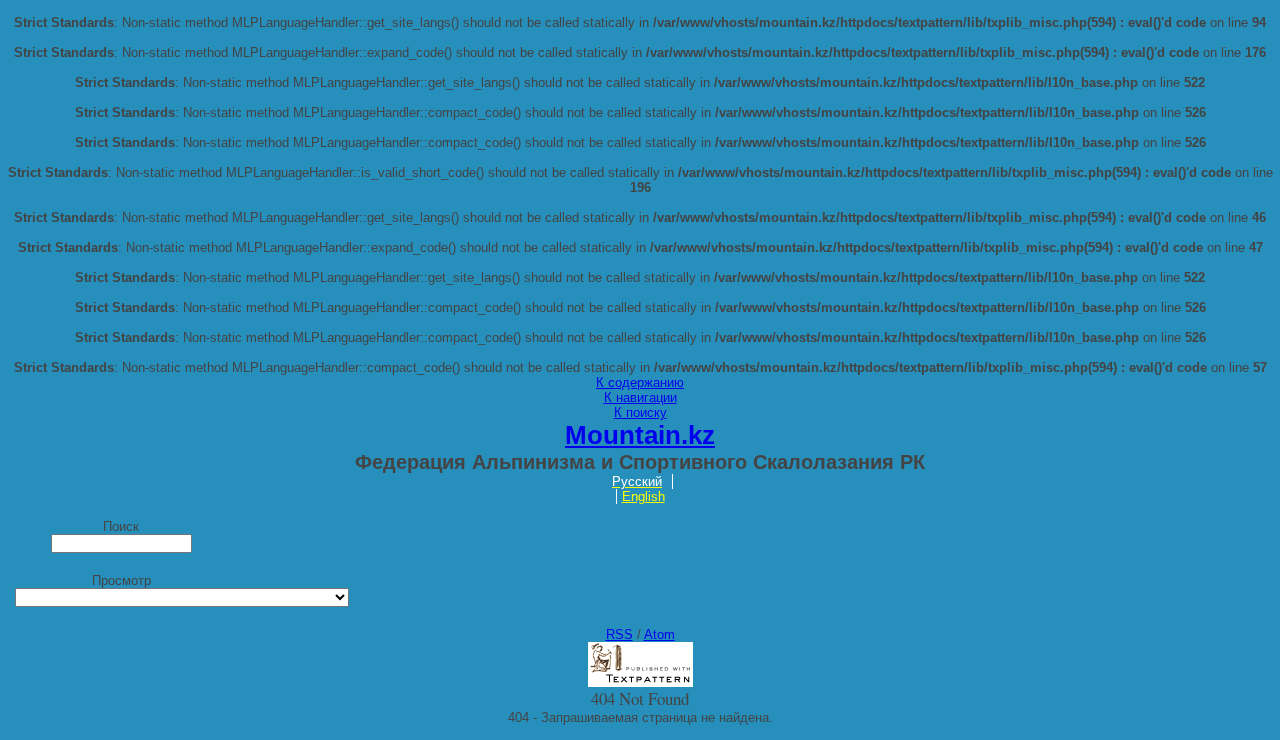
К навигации (640, 397)
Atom (659, 634)
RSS (619, 634)
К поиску (640, 412)
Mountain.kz (640, 435)
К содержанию (640, 382)
